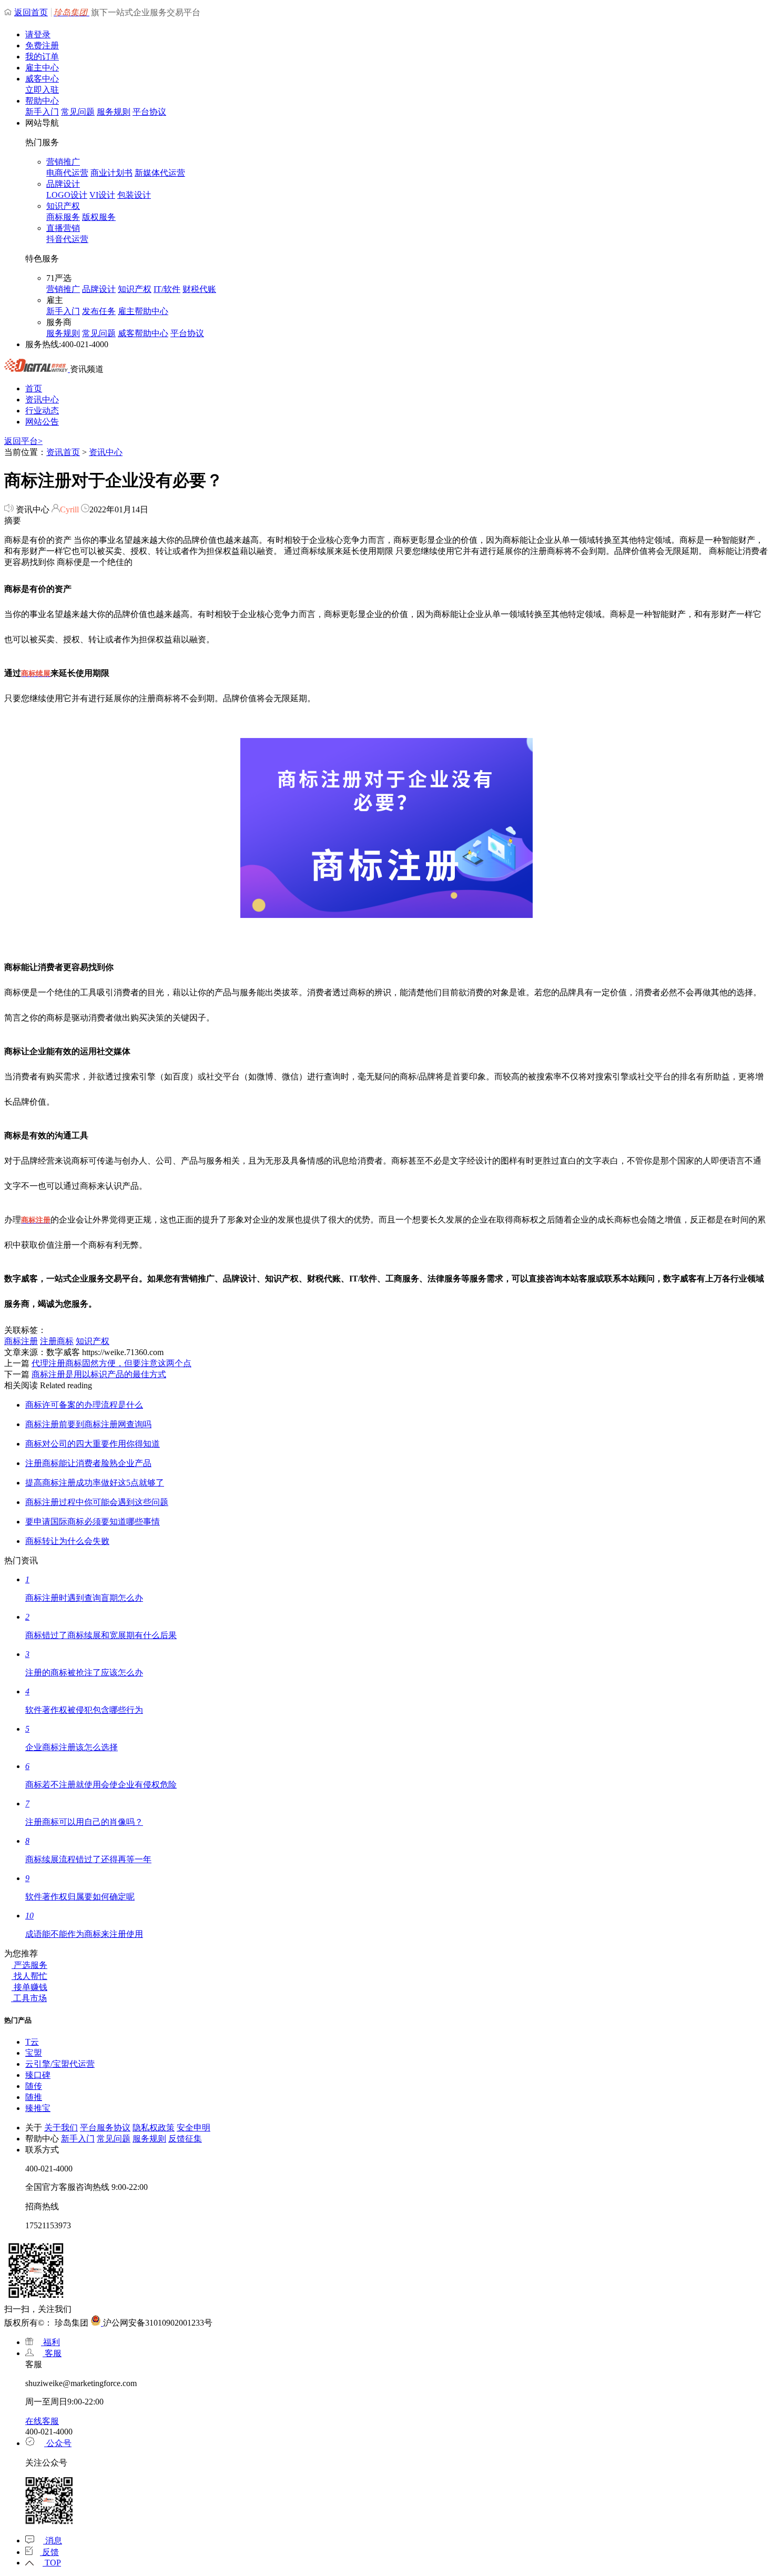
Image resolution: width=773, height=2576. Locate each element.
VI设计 (102, 195)
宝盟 (34, 2053)
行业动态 (42, 411)
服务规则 (114, 112)
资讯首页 (63, 452)
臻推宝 (38, 2108)
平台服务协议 (105, 2128)
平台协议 (149, 112)
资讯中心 (42, 400)
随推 (34, 2097)
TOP (52, 2563)
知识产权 (63, 206)
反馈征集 (185, 2139)
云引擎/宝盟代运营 (60, 2064)
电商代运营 (67, 173)
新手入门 (42, 112)
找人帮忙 (29, 1976)
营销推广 (63, 162)
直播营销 (63, 228)
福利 (50, 2342)
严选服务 (29, 1965)
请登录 (38, 34)
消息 (53, 2540)
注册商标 (57, 1341)
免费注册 (42, 46)
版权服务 (99, 217)
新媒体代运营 (160, 173)
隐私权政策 (154, 2128)
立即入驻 (42, 90)
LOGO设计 (67, 195)
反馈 (49, 2552)
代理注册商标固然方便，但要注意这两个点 (111, 1363)
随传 (34, 2086)
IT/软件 (167, 289)
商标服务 (63, 217)
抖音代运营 (67, 239)
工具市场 (29, 1998)
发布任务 (99, 311)
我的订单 (42, 57)
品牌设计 (63, 184)
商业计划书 (111, 173)
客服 (52, 2353)
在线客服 (42, 2421)
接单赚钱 (29, 1987)
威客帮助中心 (143, 333)
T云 (32, 2042)
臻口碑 (38, 2075)
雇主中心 (42, 68)
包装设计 (134, 195)
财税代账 (199, 289)
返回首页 (31, 12)
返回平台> (23, 441)
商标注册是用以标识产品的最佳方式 (99, 1374)
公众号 (58, 2443)
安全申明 (194, 2128)
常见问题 (78, 112)
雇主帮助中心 (143, 311)
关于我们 (61, 2128)
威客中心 (42, 79)
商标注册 (21, 1341)
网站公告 (42, 422)
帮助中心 (42, 101)
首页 (34, 388)
